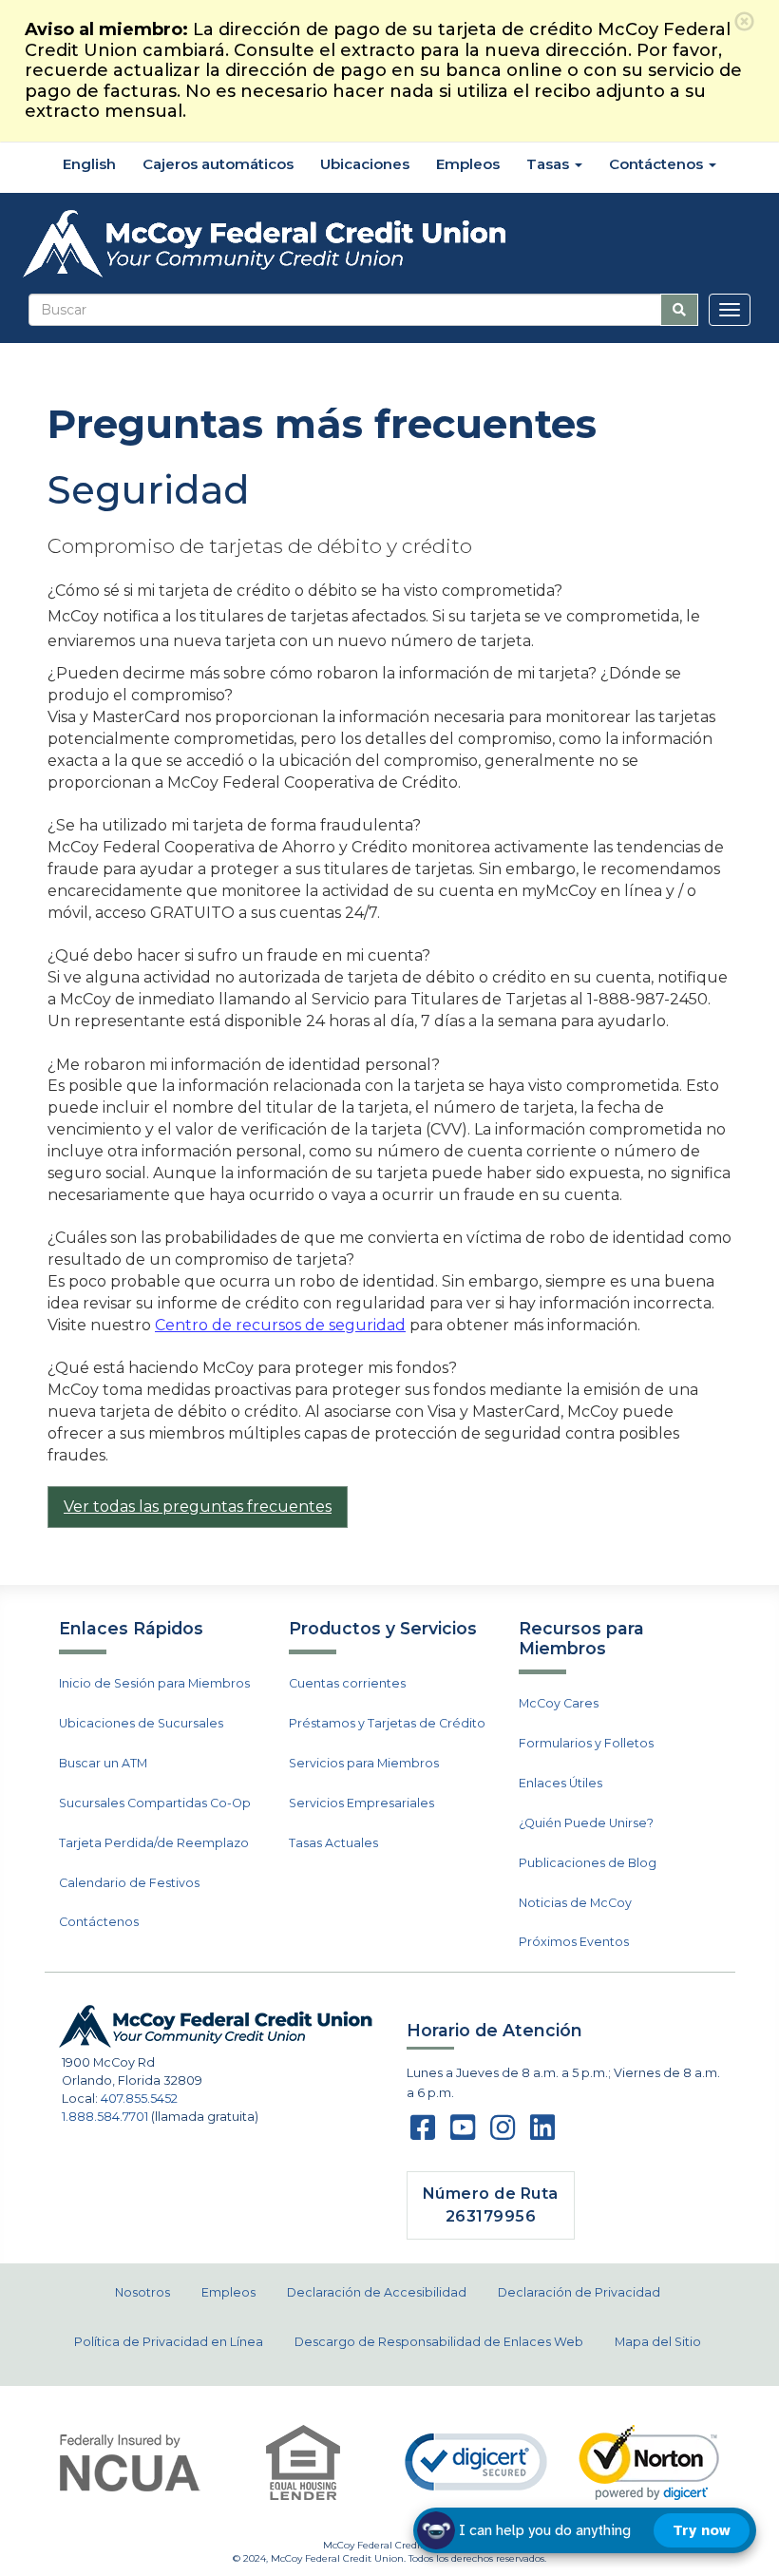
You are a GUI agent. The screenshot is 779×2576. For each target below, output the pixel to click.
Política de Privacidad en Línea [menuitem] (169, 2342)
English (87, 164)
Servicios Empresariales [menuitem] (361, 1803)
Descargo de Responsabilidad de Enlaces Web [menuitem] (439, 2342)
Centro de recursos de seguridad (280, 1325)
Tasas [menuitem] (550, 164)
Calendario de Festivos (129, 1883)
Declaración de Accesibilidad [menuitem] (377, 2292)
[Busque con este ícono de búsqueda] (679, 310)
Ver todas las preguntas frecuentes (198, 1507)
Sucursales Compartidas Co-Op (155, 1803)
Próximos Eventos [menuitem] (574, 1942)
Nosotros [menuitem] (142, 2292)
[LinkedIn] (542, 2134)
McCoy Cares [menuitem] (559, 1703)
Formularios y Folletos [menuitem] (586, 1743)
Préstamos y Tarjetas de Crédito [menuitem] (387, 1723)
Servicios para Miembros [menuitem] (364, 1763)
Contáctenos (99, 1922)
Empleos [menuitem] (468, 164)
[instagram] (503, 2134)
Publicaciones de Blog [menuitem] (588, 1863)
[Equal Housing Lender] (303, 2462)
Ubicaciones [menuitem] (365, 164)
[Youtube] (463, 2134)
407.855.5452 (139, 2099)
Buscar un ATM (103, 1763)
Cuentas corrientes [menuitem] (347, 1683)
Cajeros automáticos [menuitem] (218, 164)
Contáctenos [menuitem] (658, 164)
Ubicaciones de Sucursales (141, 1723)
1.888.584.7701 (105, 2117)
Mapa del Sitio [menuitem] (658, 2342)
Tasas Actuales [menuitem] (333, 1843)
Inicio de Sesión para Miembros (154, 1683)
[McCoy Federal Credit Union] (389, 244)
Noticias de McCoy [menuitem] (575, 1903)
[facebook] (423, 2134)
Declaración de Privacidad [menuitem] (579, 2292)
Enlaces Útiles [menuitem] (560, 1783)
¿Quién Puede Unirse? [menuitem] (586, 1823)
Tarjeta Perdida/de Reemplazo (154, 1843)
